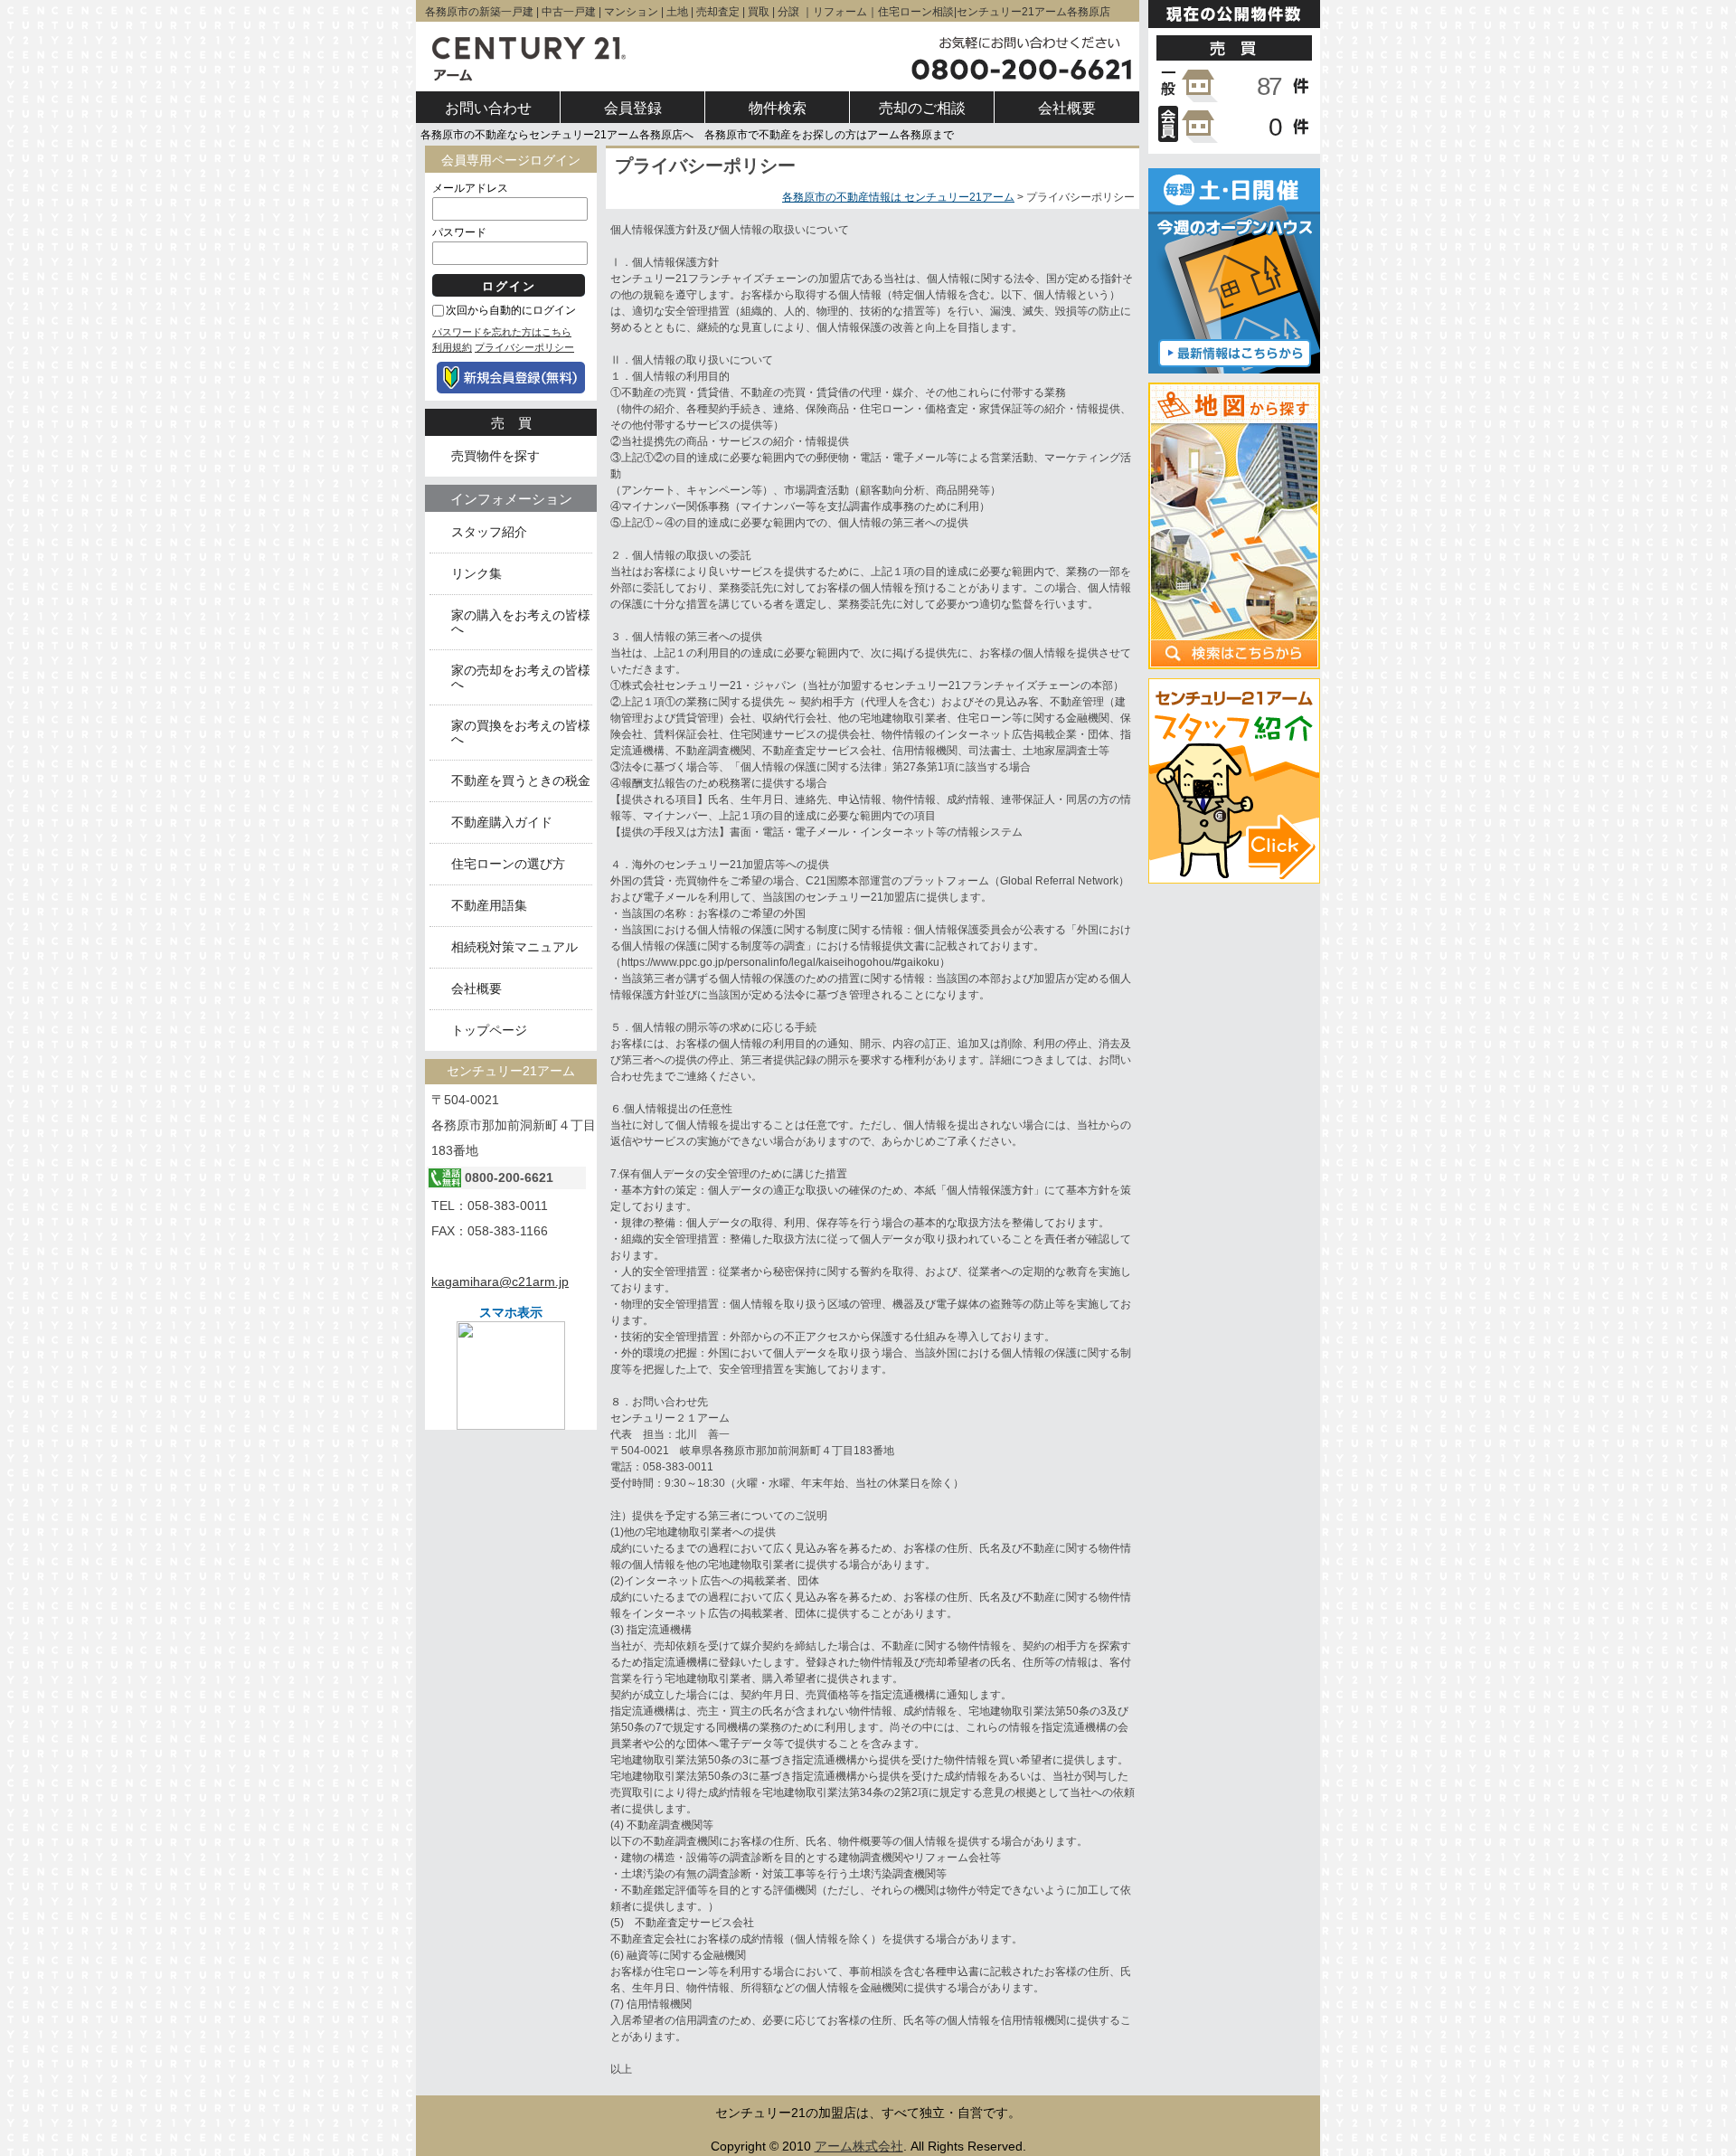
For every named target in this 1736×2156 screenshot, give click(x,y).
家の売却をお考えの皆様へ (521, 677)
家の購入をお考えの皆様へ (521, 622)
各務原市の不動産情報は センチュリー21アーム (898, 197)
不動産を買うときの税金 (521, 781)
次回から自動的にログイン (511, 310)
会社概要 (476, 989)
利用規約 (452, 347)
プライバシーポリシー (524, 347)
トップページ (489, 1031)
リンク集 (476, 574)
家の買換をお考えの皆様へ (521, 733)
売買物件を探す (495, 456)
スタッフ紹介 (489, 532)
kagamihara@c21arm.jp (500, 1281)
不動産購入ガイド (502, 823)
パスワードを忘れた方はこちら (502, 332)
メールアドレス (470, 188)
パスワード (459, 232)
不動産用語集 (489, 906)
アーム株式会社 (859, 2146)
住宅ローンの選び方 (508, 864)
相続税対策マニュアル (514, 947)
